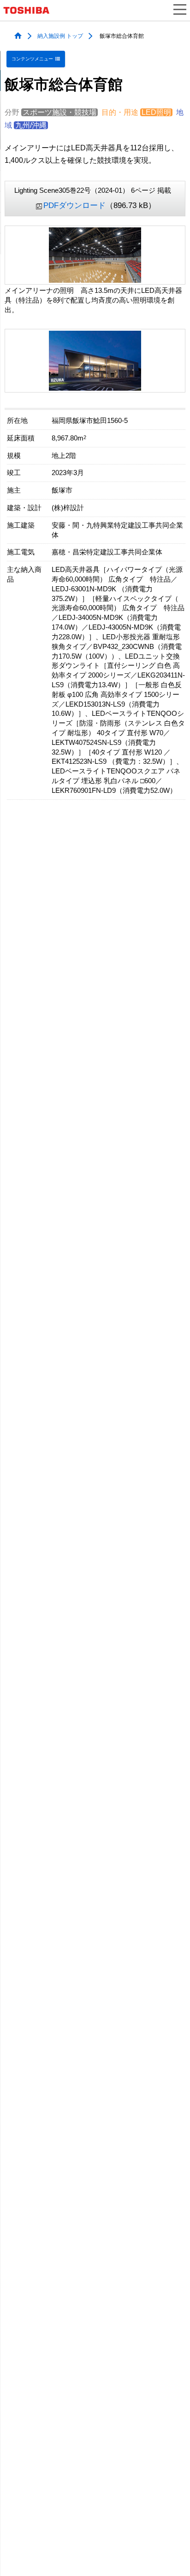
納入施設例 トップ (60, 36)
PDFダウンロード (74, 205)
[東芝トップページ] (30, 10)
